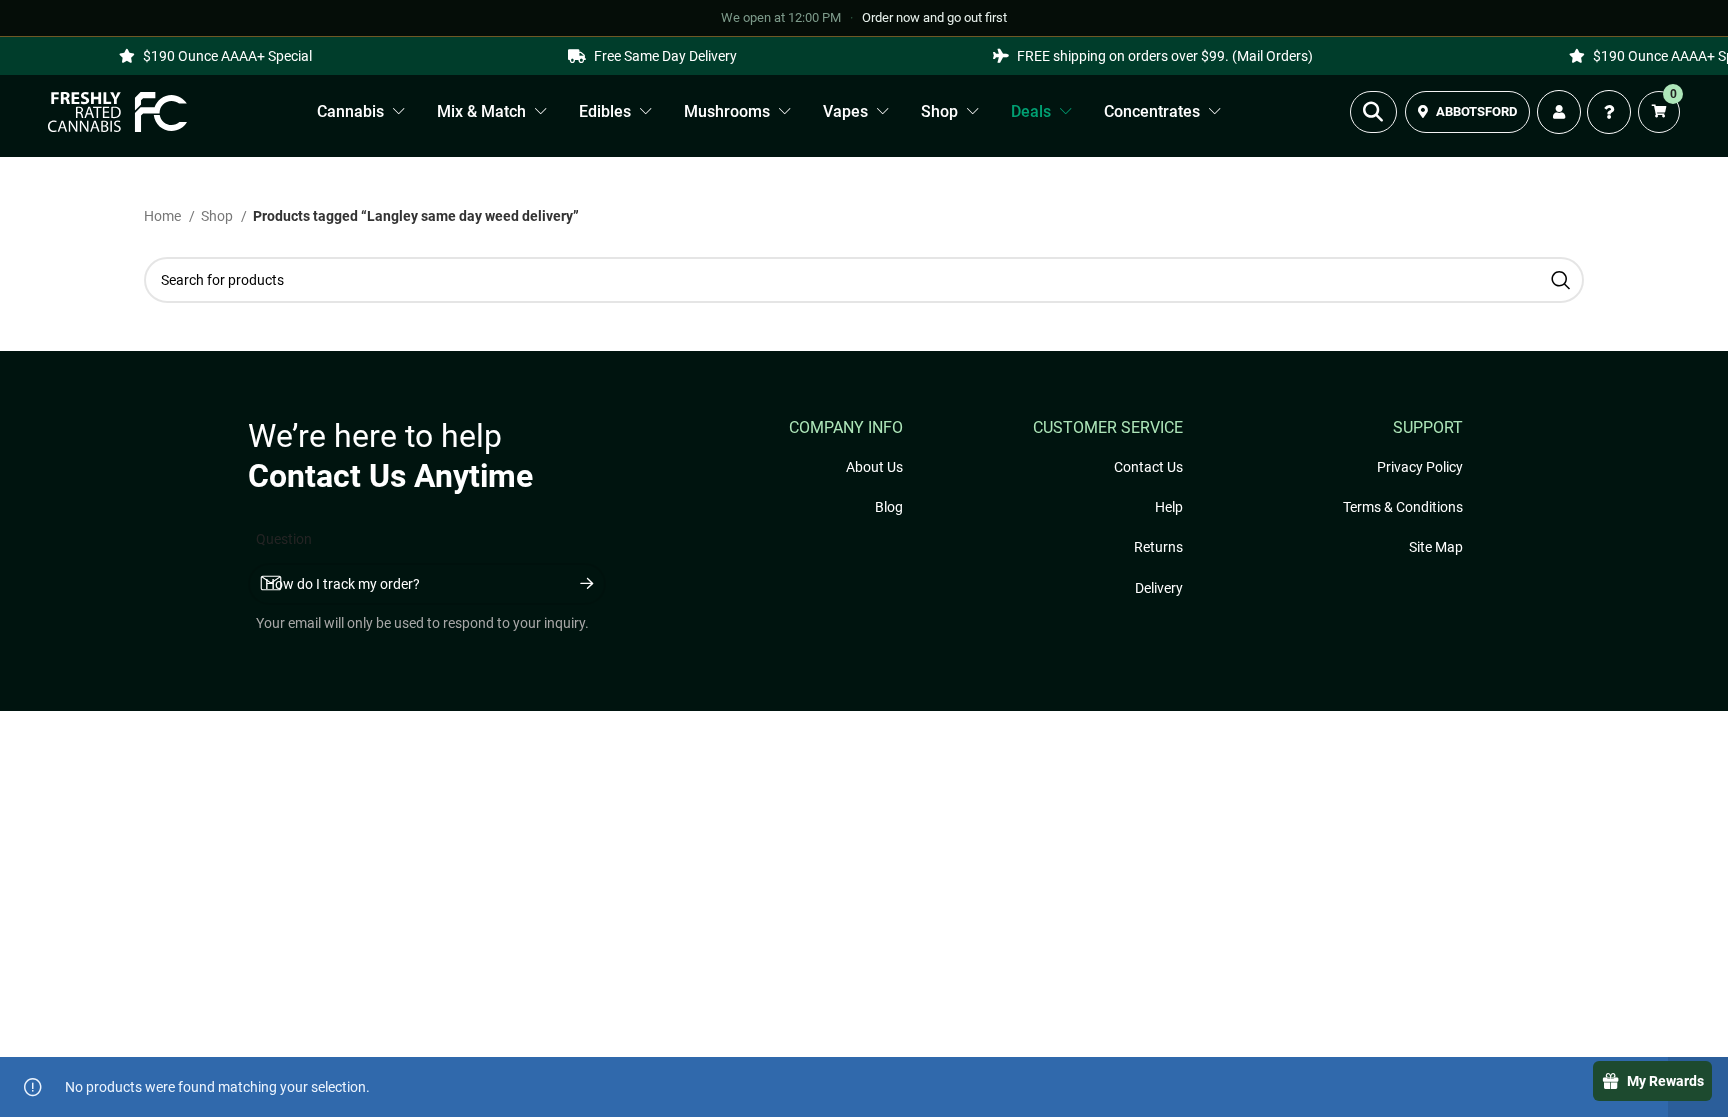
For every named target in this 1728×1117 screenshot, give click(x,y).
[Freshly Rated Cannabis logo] (118, 112)
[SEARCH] (1561, 280)
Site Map (1436, 547)
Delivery (1159, 588)
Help (1169, 507)
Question (284, 539)
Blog (889, 507)
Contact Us (1148, 467)
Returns (1158, 547)
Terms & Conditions (1403, 507)
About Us (874, 467)
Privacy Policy (1420, 467)
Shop (218, 216)
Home (164, 216)
